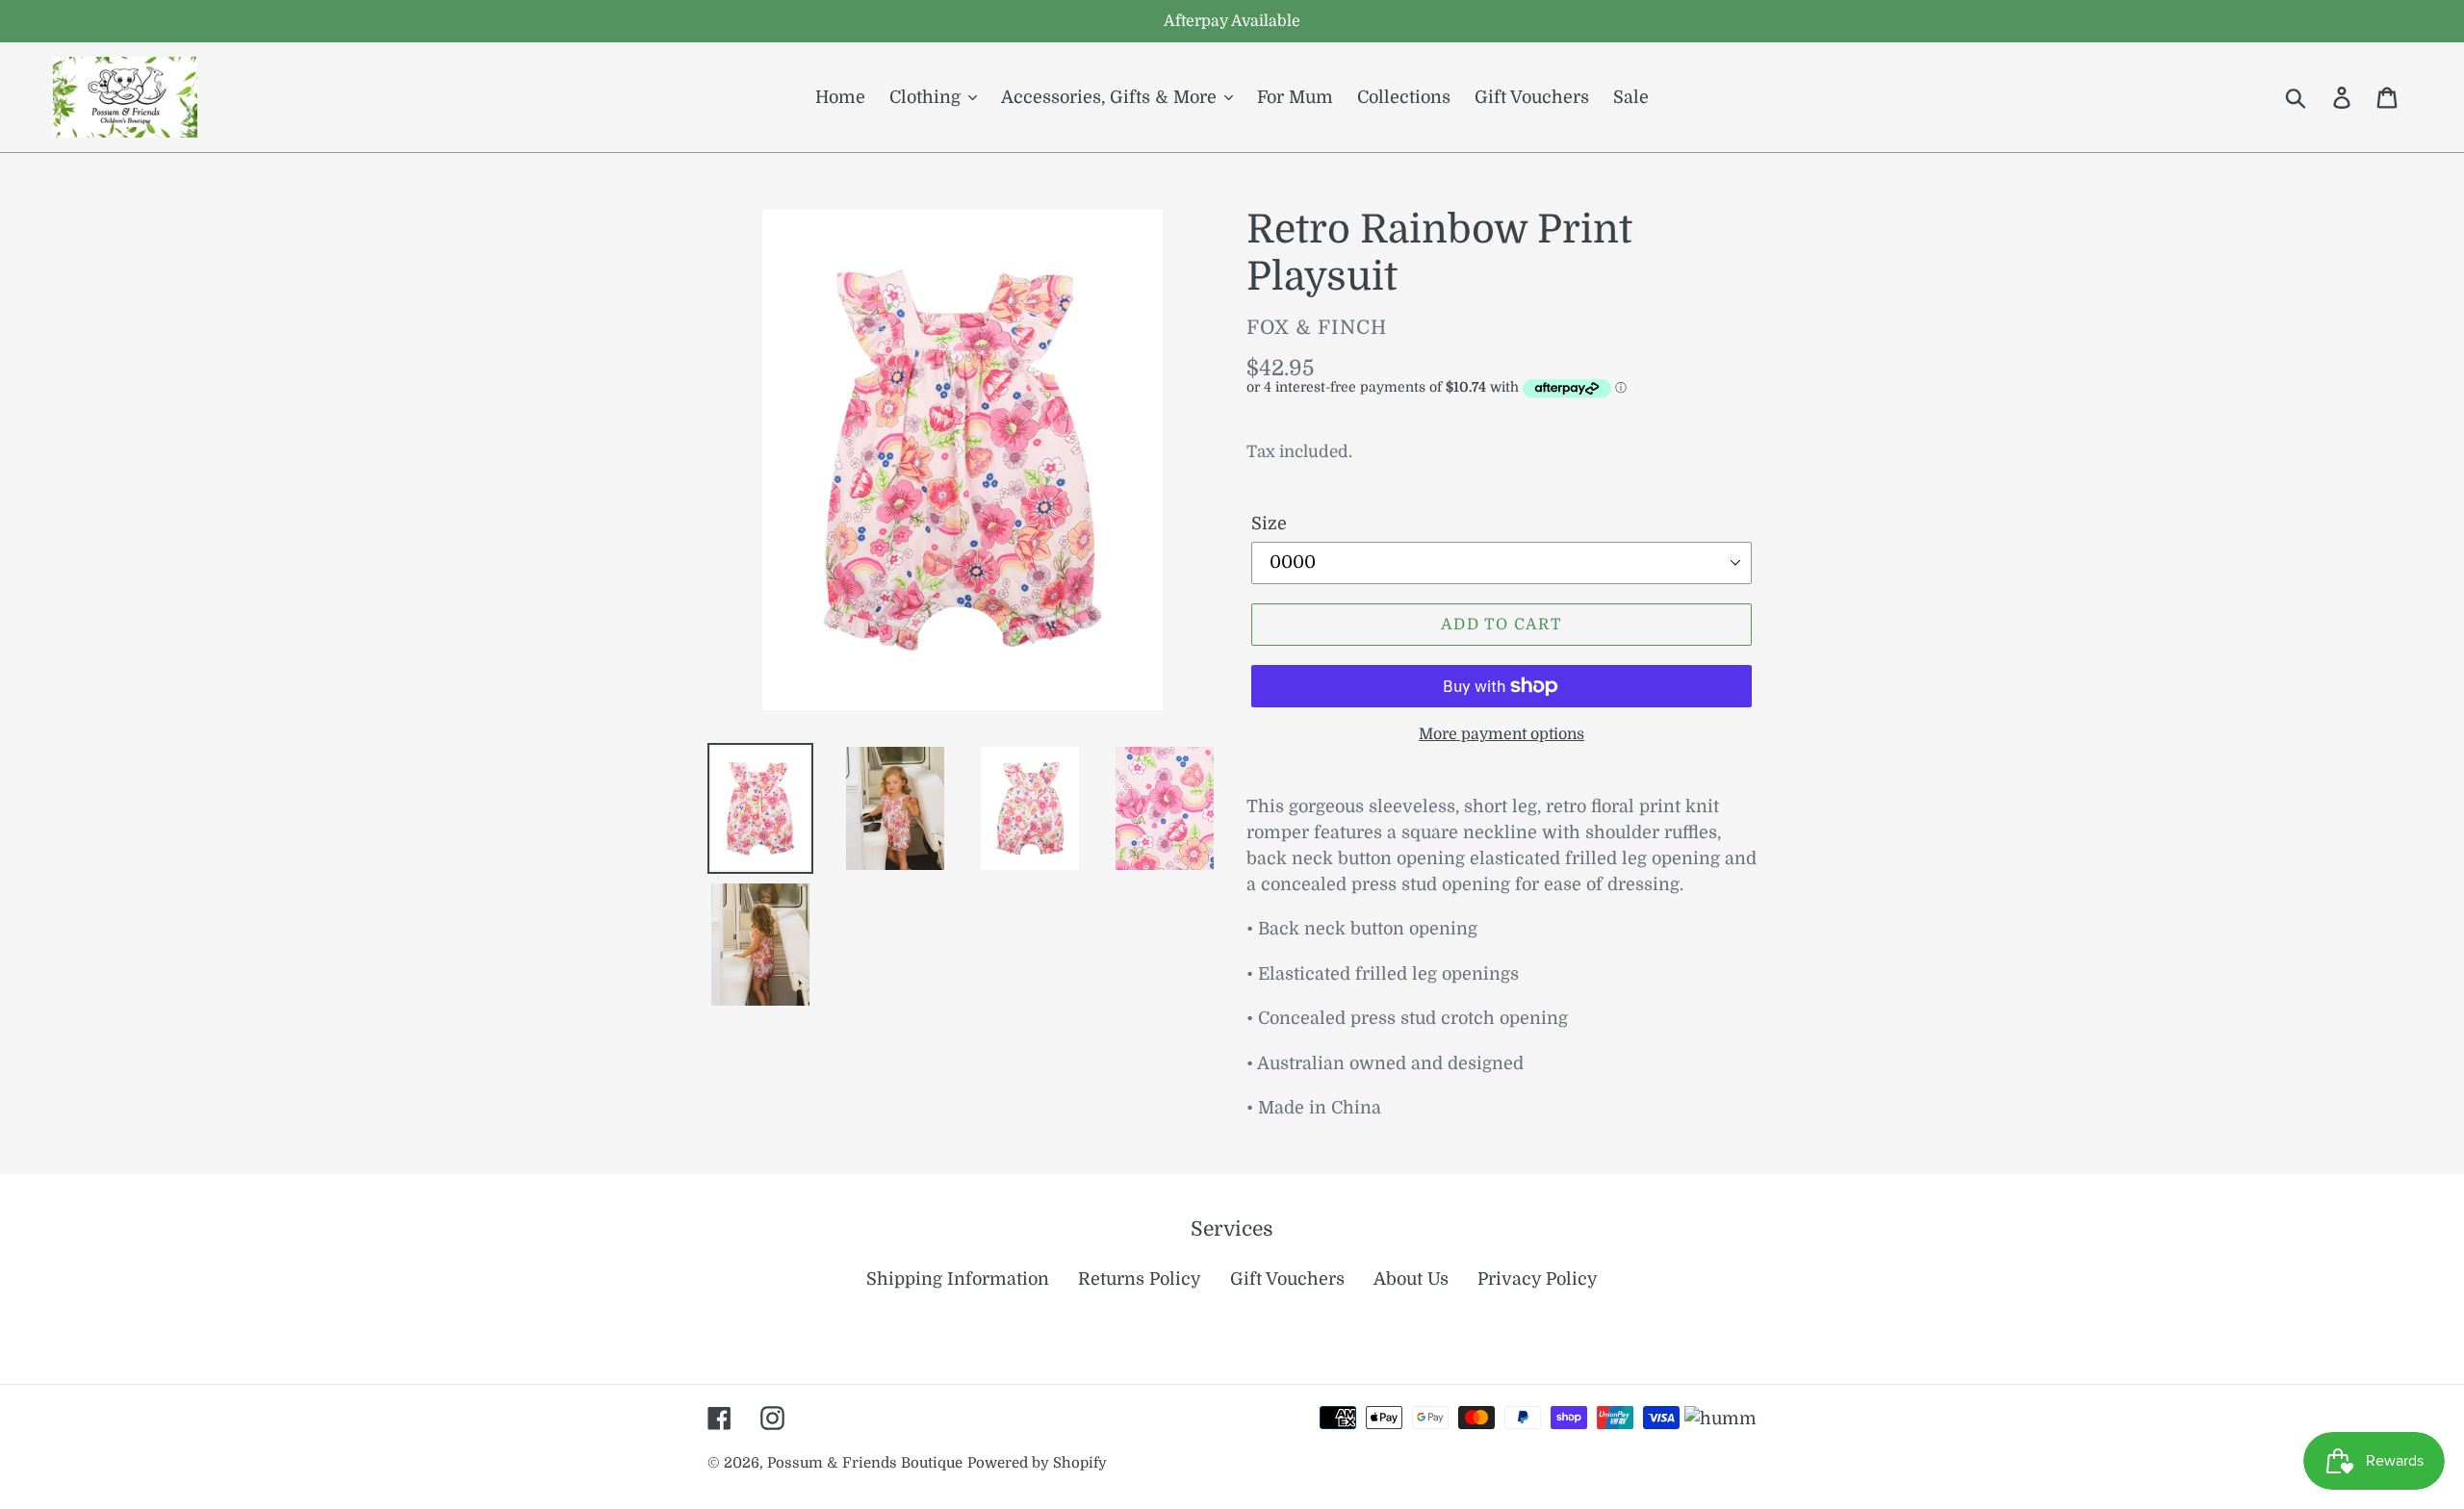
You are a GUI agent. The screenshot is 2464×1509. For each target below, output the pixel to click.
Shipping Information (958, 1279)
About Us (1411, 1279)
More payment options (1501, 734)
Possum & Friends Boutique (865, 1463)
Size (1269, 524)
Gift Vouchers (1287, 1279)
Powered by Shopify (1037, 1463)
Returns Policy (1140, 1279)
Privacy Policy (1538, 1279)
